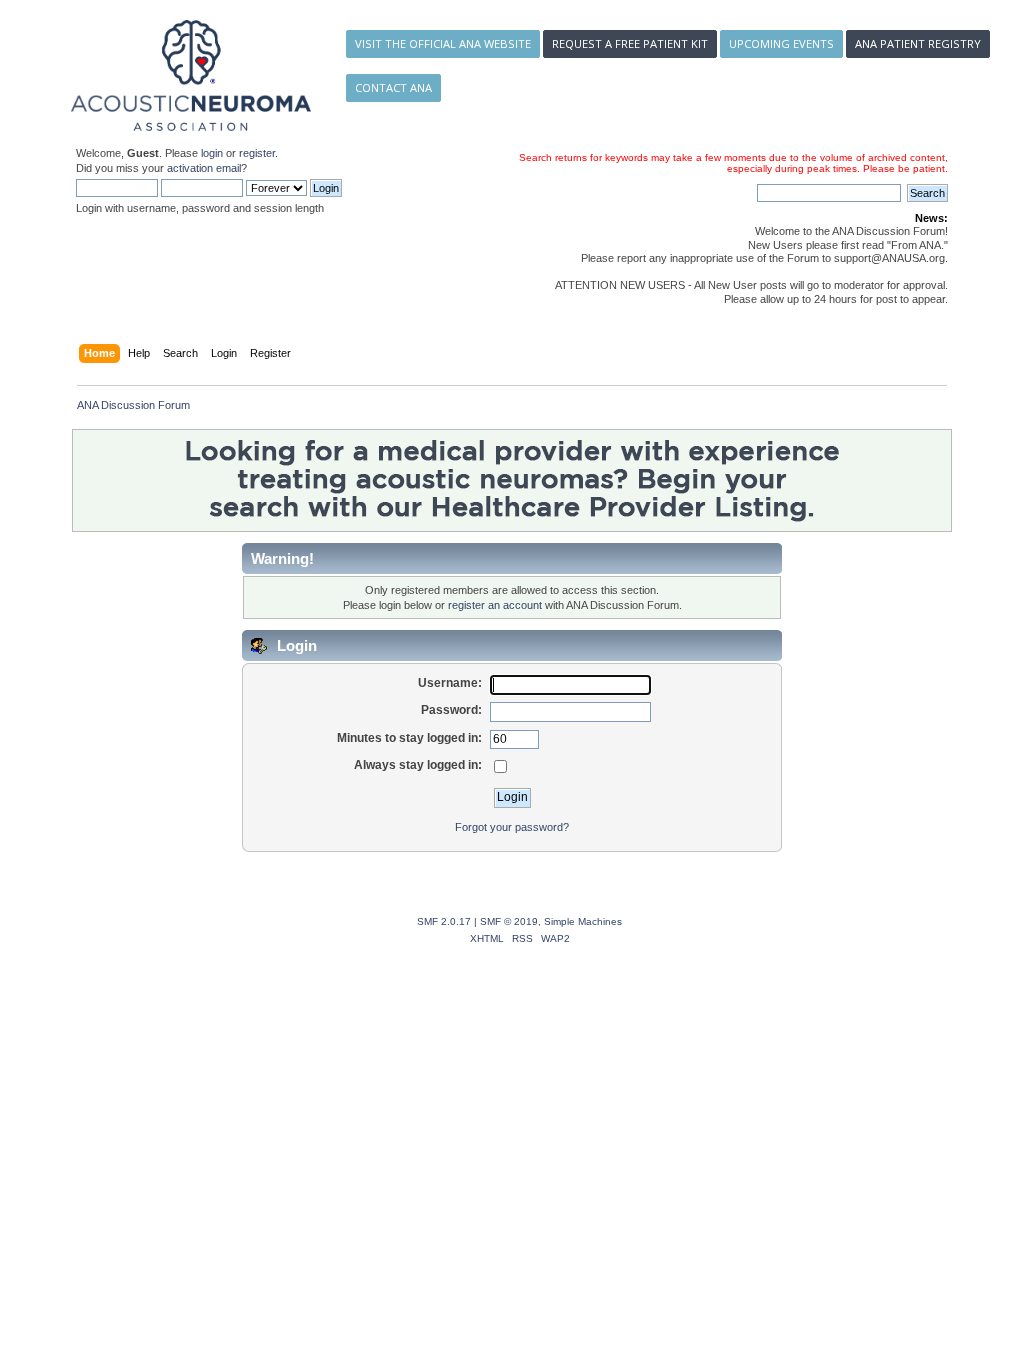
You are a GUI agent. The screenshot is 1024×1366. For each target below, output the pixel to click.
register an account (495, 605)
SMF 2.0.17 (444, 921)
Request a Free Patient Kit (630, 43)
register (257, 153)
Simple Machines (583, 921)
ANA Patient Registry (918, 43)
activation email (204, 168)
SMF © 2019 (509, 921)
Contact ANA (393, 87)
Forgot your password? (512, 827)
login (212, 153)
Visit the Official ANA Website (443, 43)
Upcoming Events (781, 43)
